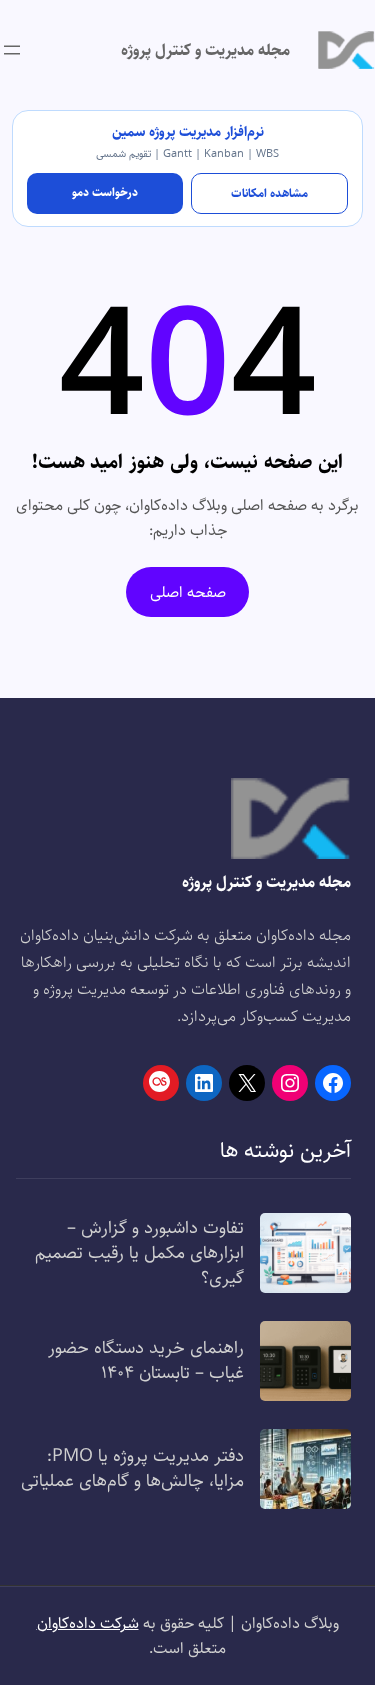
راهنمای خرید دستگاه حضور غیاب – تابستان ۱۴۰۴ (146, 1360)
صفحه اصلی (188, 592)
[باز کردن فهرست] (12, 50)
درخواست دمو (105, 192)
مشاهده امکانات (269, 193)
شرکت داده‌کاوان (88, 1623)
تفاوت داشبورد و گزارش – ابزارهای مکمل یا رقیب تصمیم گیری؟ (139, 1253)
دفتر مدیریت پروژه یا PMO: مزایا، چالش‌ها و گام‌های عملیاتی (132, 1468)
